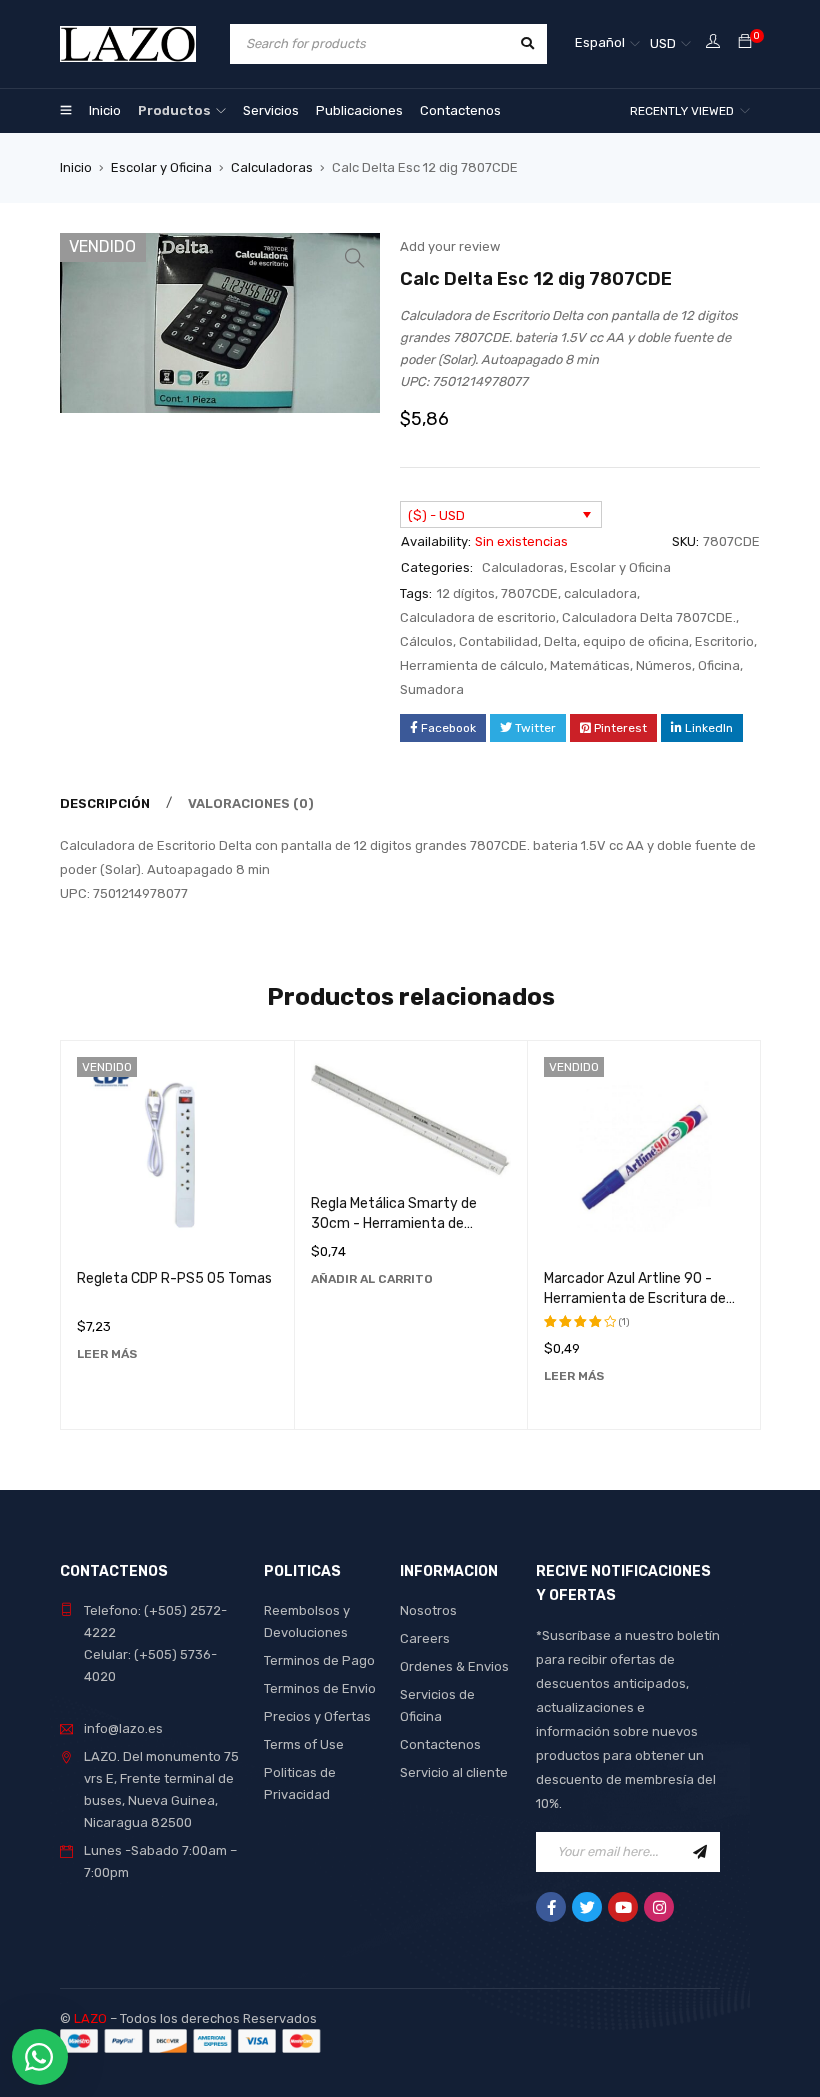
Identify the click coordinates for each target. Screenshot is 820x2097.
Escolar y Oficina (161, 167)
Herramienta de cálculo (472, 665)
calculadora (600, 593)
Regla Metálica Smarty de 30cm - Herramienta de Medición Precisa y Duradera (401, 1223)
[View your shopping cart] (745, 42)
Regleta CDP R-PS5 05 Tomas (174, 1278)
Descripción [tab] (105, 803)
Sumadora (432, 689)
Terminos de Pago (319, 1660)
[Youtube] (623, 1907)
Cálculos (426, 641)
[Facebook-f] (551, 1907)
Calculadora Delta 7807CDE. (649, 617)
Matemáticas (590, 665)
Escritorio (724, 641)
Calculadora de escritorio (478, 617)
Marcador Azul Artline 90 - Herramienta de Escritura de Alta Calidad (635, 1298)
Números (664, 665)
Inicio (76, 167)
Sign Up (700, 1852)
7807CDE (529, 593)
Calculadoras (272, 167)
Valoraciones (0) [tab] (251, 803)
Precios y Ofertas (317, 1716)
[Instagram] (659, 1907)
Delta (560, 641)
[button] (355, 258)
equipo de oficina (636, 641)
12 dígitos (466, 593)
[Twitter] (587, 1907)
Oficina (719, 665)
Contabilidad (498, 641)
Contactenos (440, 1744)
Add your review (450, 246)
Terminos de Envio (320, 1688)
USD (663, 43)
